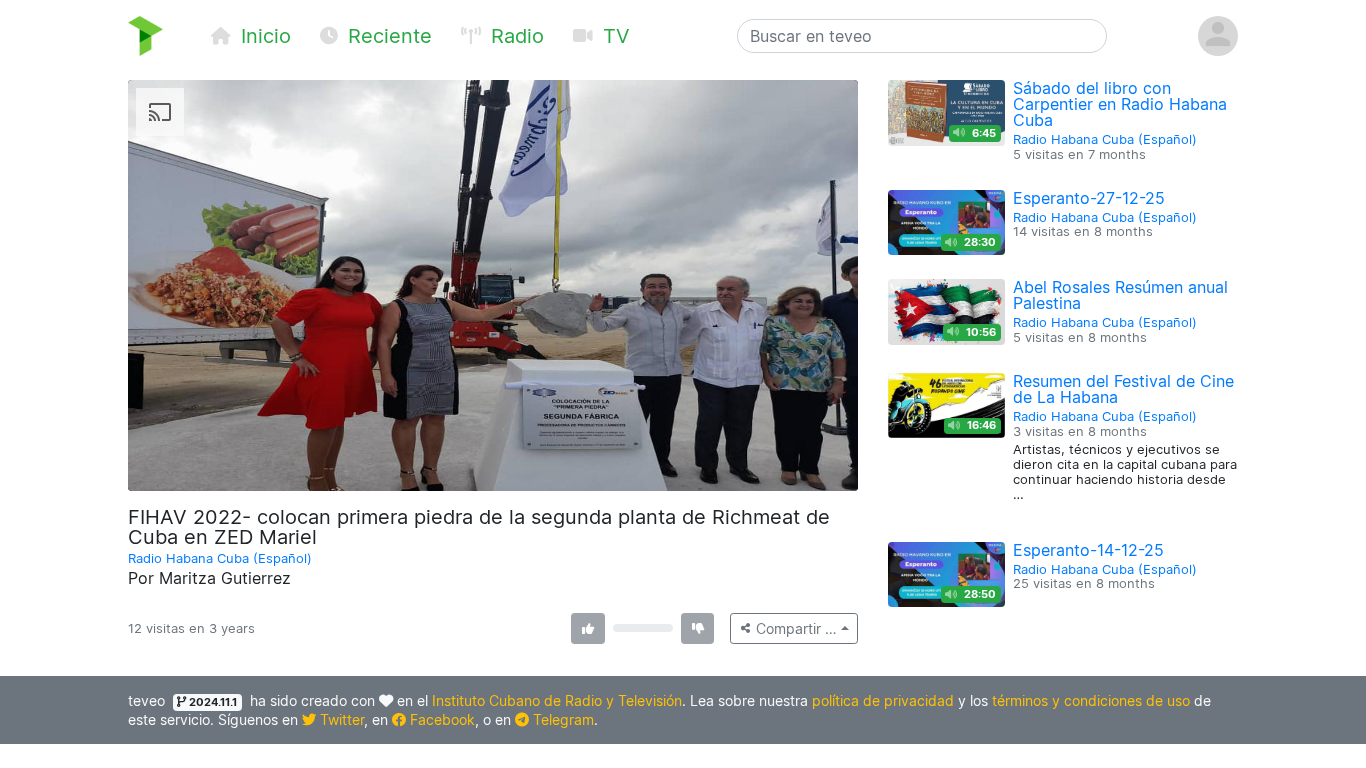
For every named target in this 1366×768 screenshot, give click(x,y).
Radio (514, 36)
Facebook (440, 719)
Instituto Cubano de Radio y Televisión (557, 700)
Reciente (387, 36)
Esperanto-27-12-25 (1089, 198)
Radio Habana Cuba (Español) (220, 558)
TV (613, 36)
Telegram (561, 719)
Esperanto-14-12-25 (1088, 550)
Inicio (263, 36)
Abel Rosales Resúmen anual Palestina (1120, 295)
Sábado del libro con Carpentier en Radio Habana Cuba (1120, 104)
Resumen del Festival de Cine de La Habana (1123, 389)
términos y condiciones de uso (1091, 700)
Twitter (340, 719)
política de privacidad (883, 700)
